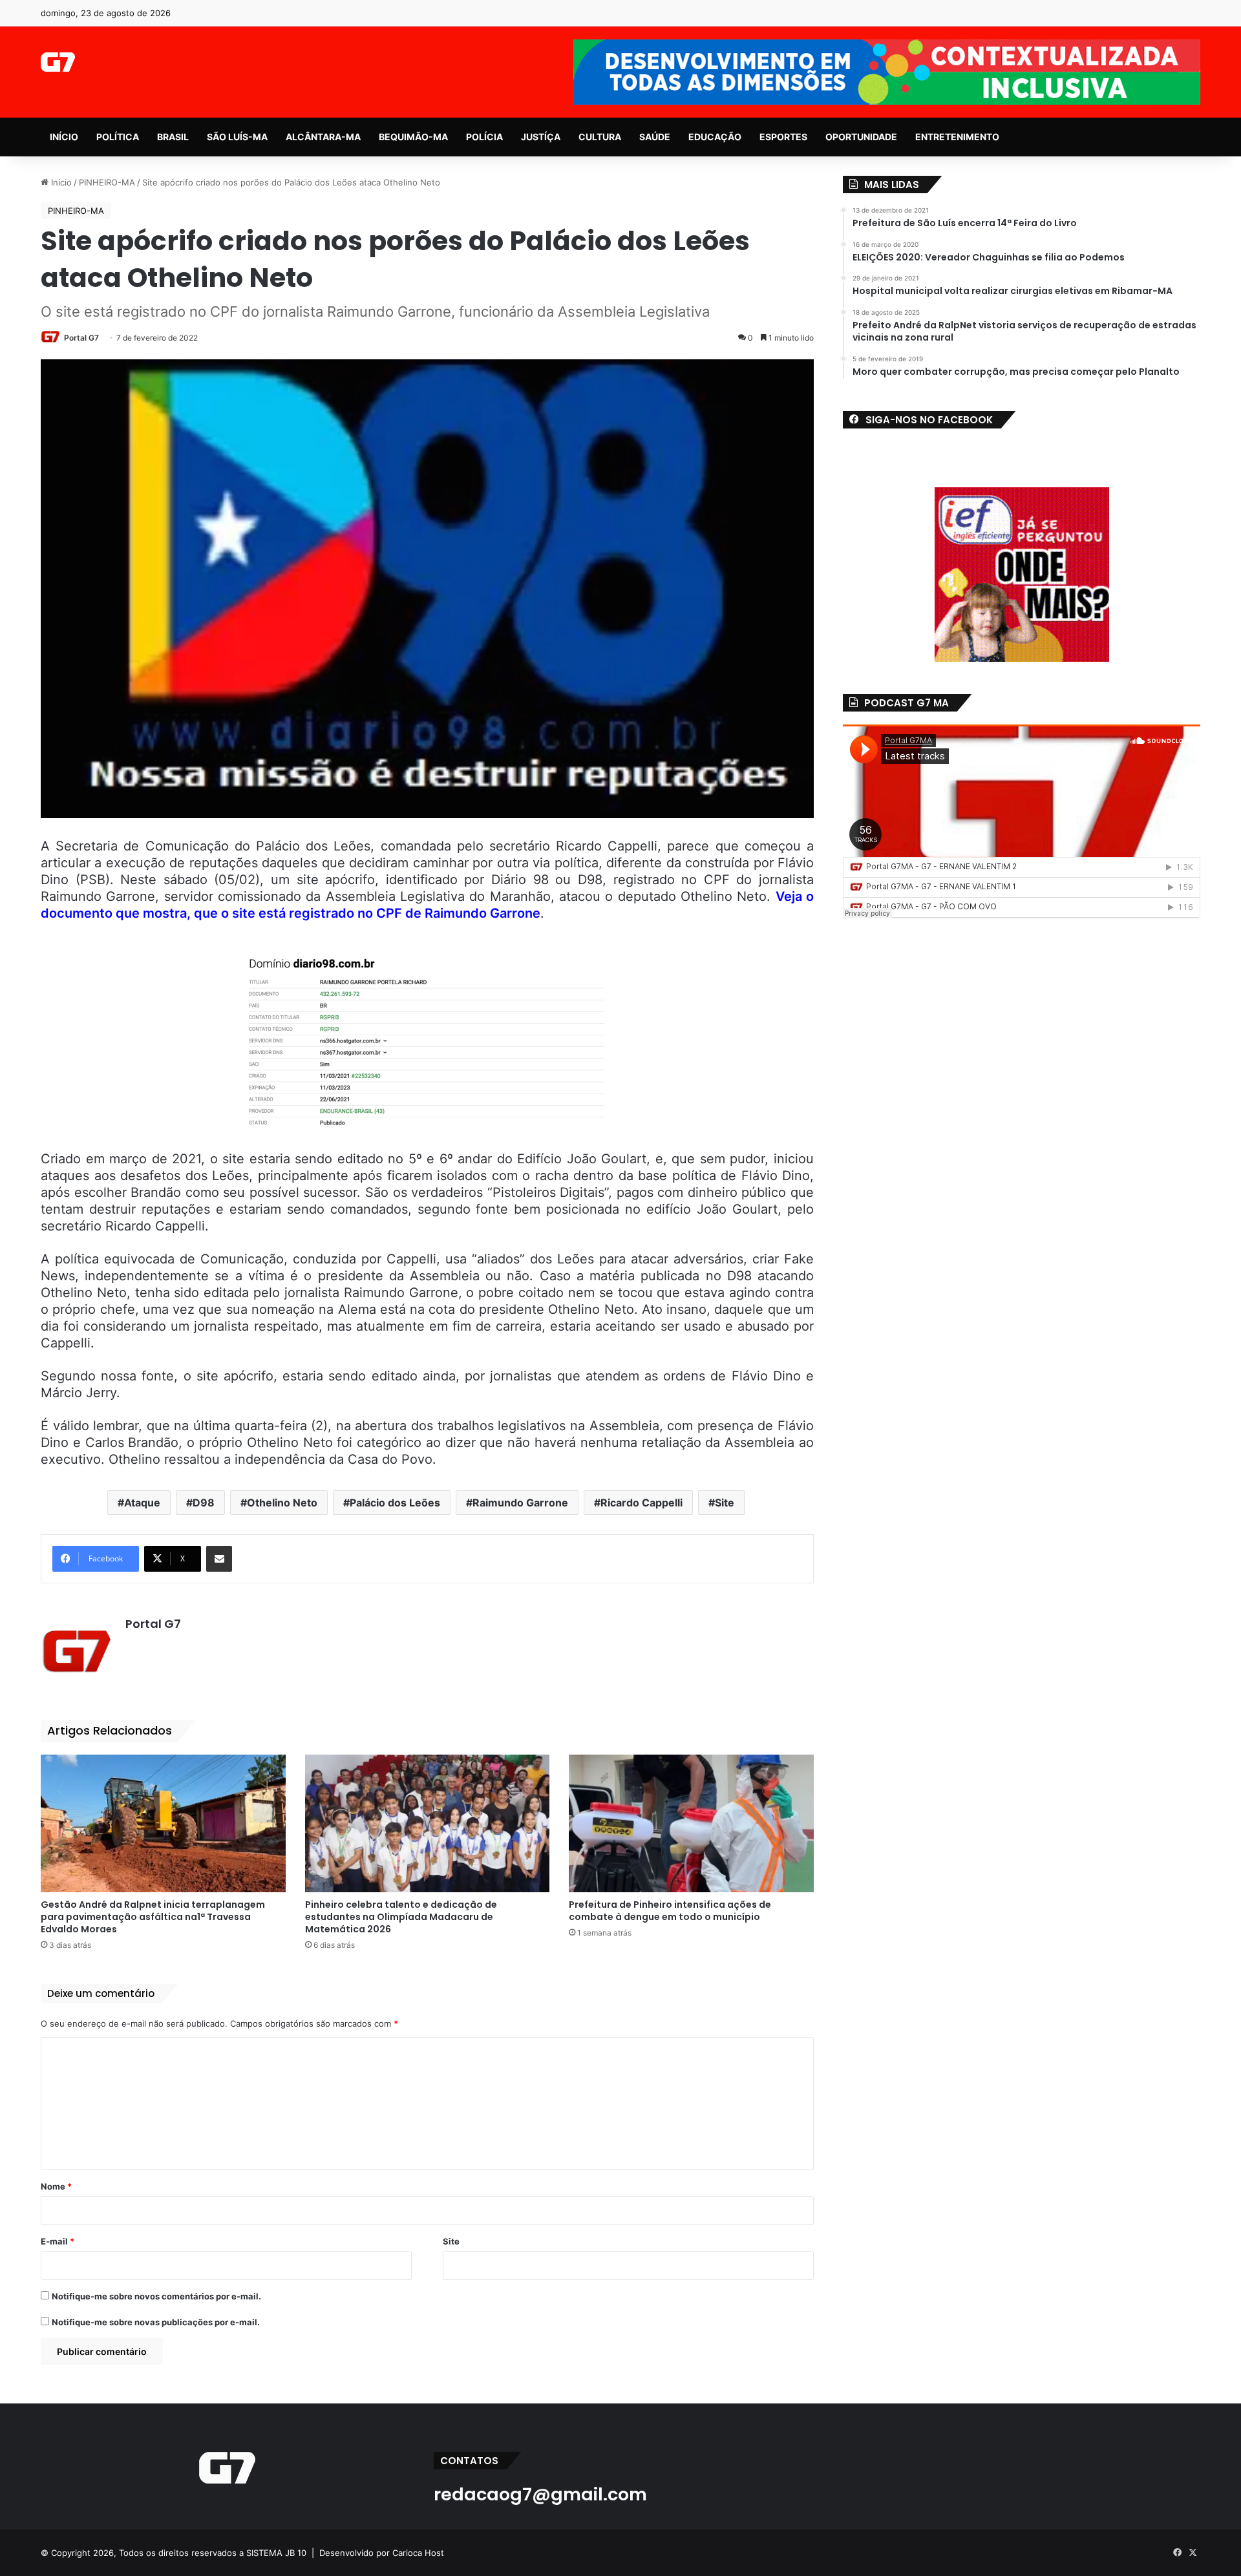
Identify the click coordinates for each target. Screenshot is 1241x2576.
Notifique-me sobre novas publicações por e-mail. (156, 2322)
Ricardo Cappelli (642, 1503)
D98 (204, 1503)
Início (60, 182)
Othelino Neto (282, 1503)
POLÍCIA (484, 137)
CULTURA (600, 137)
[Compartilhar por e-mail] (219, 1559)
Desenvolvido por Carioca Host (382, 2553)
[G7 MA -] (58, 62)
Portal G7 (81, 338)
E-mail (58, 2241)
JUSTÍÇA (541, 137)
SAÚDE (655, 137)
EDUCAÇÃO (715, 137)
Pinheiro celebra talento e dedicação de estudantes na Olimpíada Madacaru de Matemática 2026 (401, 1917)
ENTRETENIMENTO (957, 137)
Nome (56, 2186)
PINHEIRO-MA (107, 182)
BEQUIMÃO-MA (413, 137)
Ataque (142, 1503)
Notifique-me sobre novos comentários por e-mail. (156, 2296)
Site (725, 1503)
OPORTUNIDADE (861, 137)
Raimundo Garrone (520, 1503)
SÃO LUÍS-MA (237, 137)
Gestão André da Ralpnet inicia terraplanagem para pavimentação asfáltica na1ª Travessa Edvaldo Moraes (153, 1917)
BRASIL (173, 137)
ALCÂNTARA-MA (323, 137)
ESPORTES (783, 137)
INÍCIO (64, 137)
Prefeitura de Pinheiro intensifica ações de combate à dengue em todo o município (670, 1911)
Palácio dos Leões (395, 1503)
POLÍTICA (118, 137)
